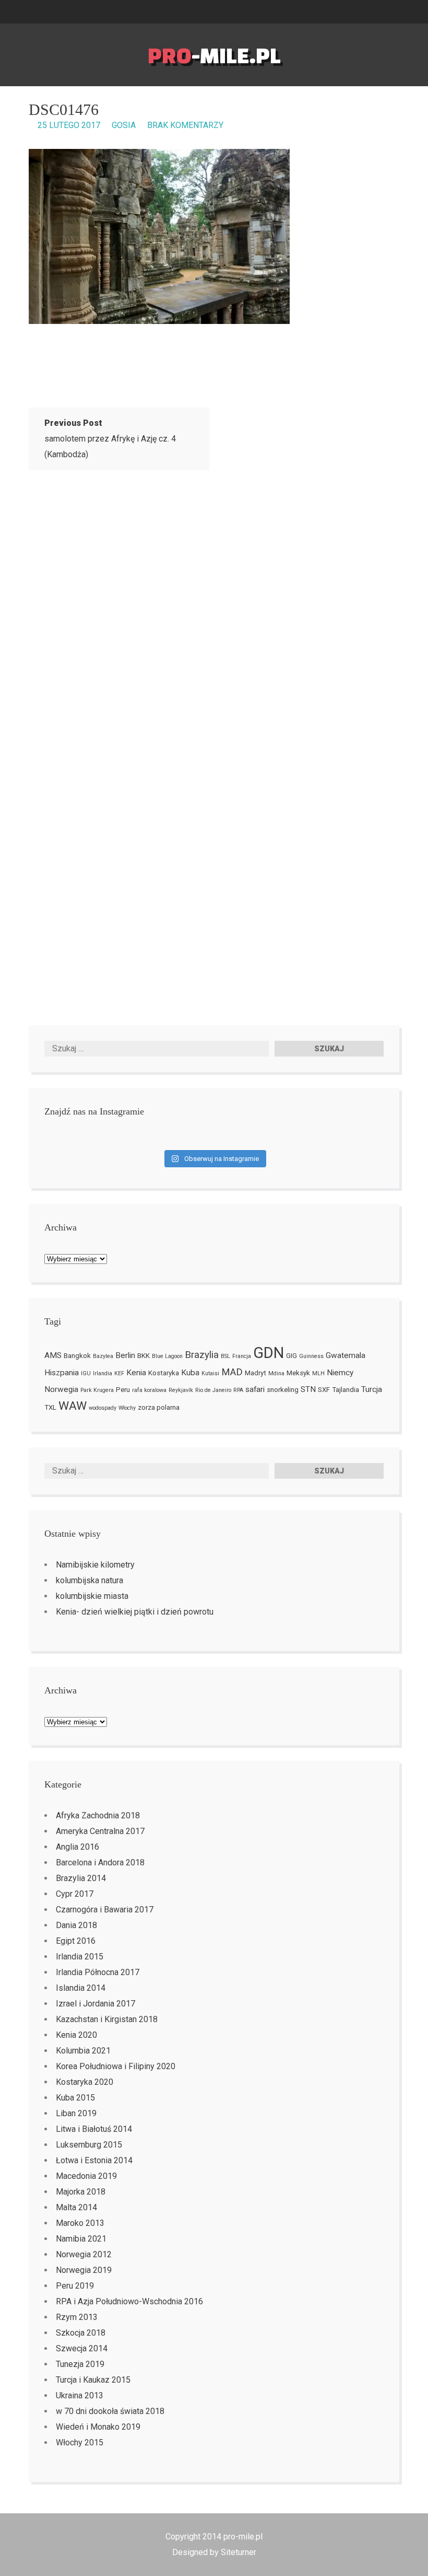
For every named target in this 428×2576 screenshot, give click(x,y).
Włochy (127, 1408)
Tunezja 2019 (80, 2364)
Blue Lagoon (167, 1356)
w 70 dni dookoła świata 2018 (110, 2411)
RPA (238, 1390)
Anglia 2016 (78, 1847)
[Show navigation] (424, 12)
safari (255, 1389)
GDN (269, 1353)
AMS (53, 1355)
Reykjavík (181, 1390)
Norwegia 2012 (84, 2254)
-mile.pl (214, 55)
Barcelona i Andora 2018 (100, 1863)
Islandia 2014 (81, 1988)
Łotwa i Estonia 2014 (94, 2160)
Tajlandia (346, 1390)
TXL (50, 1407)
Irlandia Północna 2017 (98, 1972)
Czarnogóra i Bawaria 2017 (105, 1910)
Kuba (190, 1373)
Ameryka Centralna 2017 (100, 1831)
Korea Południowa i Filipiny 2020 (116, 2066)
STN (308, 1389)
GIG (292, 1356)
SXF (324, 1390)
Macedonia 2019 (86, 2176)
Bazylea (103, 1356)
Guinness (311, 1356)
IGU (86, 1373)
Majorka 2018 (81, 2192)
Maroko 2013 (80, 2223)
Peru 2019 (75, 2286)
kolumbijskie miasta (92, 1596)
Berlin (125, 1355)
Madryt (255, 1373)
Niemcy (340, 1373)
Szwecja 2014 (82, 2348)
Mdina (276, 1373)
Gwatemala (346, 1355)
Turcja (372, 1389)
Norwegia (61, 1389)
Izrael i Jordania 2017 (96, 2004)
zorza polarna (159, 1407)
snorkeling (283, 1390)
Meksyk (298, 1373)
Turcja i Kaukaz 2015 (93, 2380)
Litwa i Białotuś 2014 (94, 2129)
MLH (318, 1373)
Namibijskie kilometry (95, 1565)
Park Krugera (97, 1390)
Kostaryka (164, 1373)
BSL (225, 1356)
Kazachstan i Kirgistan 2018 (107, 2019)
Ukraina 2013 (80, 2395)
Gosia (124, 125)
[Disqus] (214, 617)
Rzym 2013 (77, 2317)
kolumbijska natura (90, 1580)
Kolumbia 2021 (83, 2051)
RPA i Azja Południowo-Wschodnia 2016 (129, 2301)
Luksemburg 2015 (89, 2145)
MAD (232, 1372)
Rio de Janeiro (213, 1390)
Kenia (136, 1373)
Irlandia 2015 (80, 1957)
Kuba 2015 (75, 2098)
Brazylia (202, 1355)
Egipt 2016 (76, 1941)
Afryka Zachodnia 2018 (98, 1815)
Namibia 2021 (81, 2239)
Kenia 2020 (76, 2035)
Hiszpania (62, 1373)
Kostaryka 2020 (85, 2082)
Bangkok (77, 1356)
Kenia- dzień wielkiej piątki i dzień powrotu (135, 1612)
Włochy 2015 (80, 2442)
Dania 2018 (76, 1925)
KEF (119, 1373)
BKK (144, 1356)
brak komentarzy (185, 125)
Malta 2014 (76, 2207)
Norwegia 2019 (84, 2270)
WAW (73, 1406)
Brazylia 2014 (81, 1878)
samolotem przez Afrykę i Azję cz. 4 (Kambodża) (110, 439)
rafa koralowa (149, 1390)
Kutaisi (210, 1373)
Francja (242, 1356)
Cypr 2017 (75, 1894)
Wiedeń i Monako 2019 (98, 2427)
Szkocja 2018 (81, 2333)
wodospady (103, 1408)
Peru (123, 1390)
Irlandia (103, 1373)
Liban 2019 (76, 2113)
